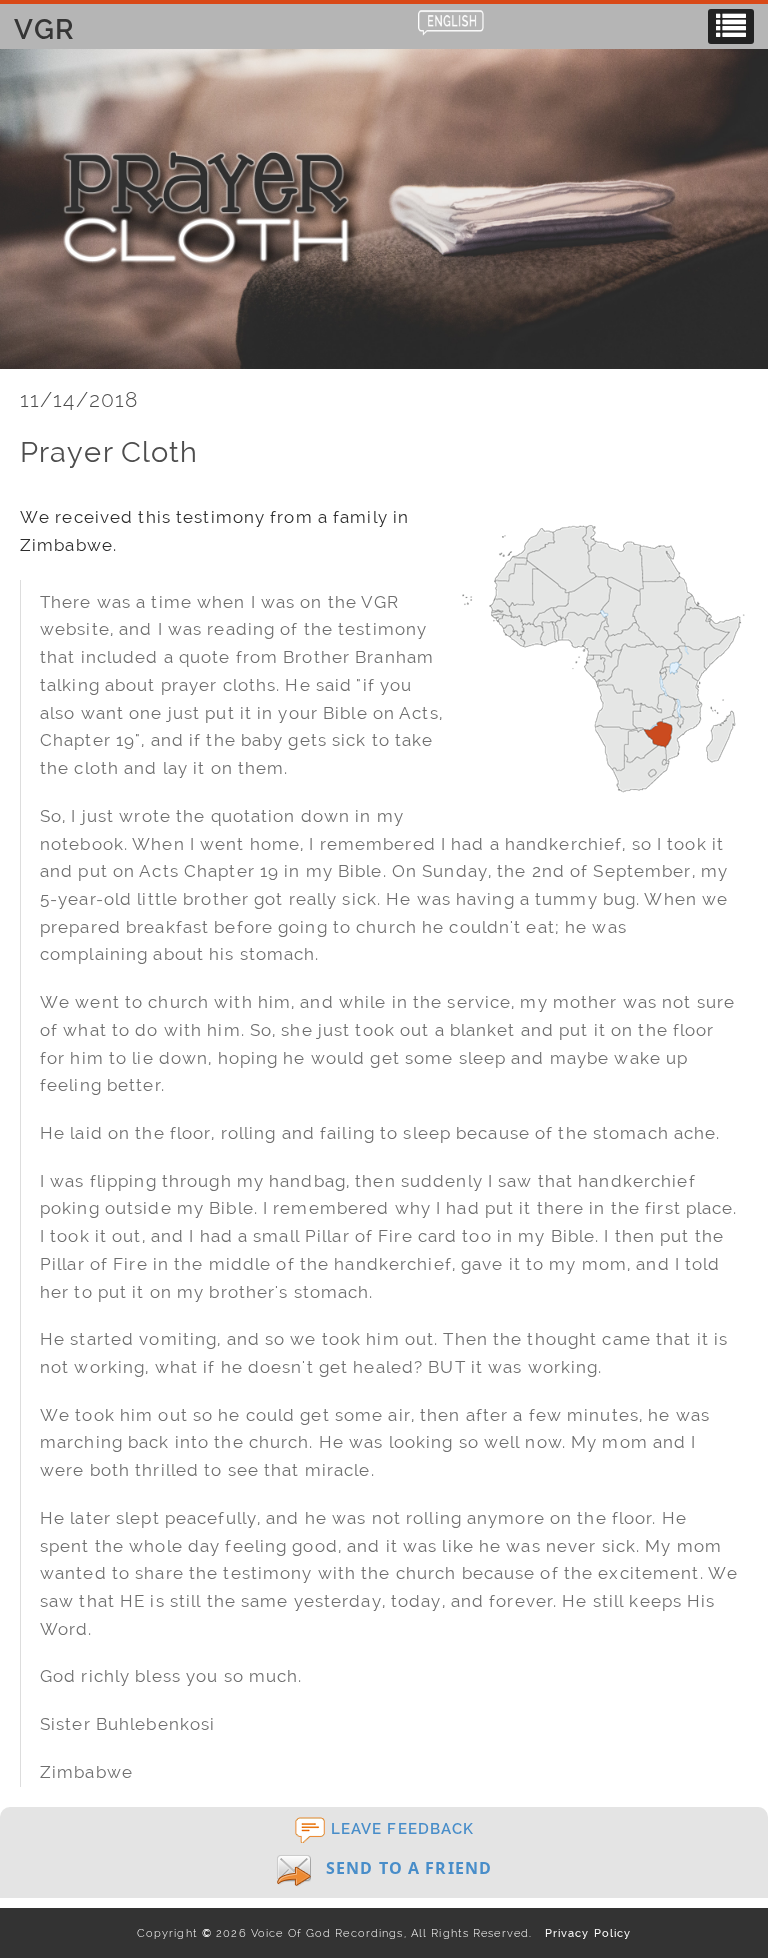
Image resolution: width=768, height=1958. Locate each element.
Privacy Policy (583, 1933)
